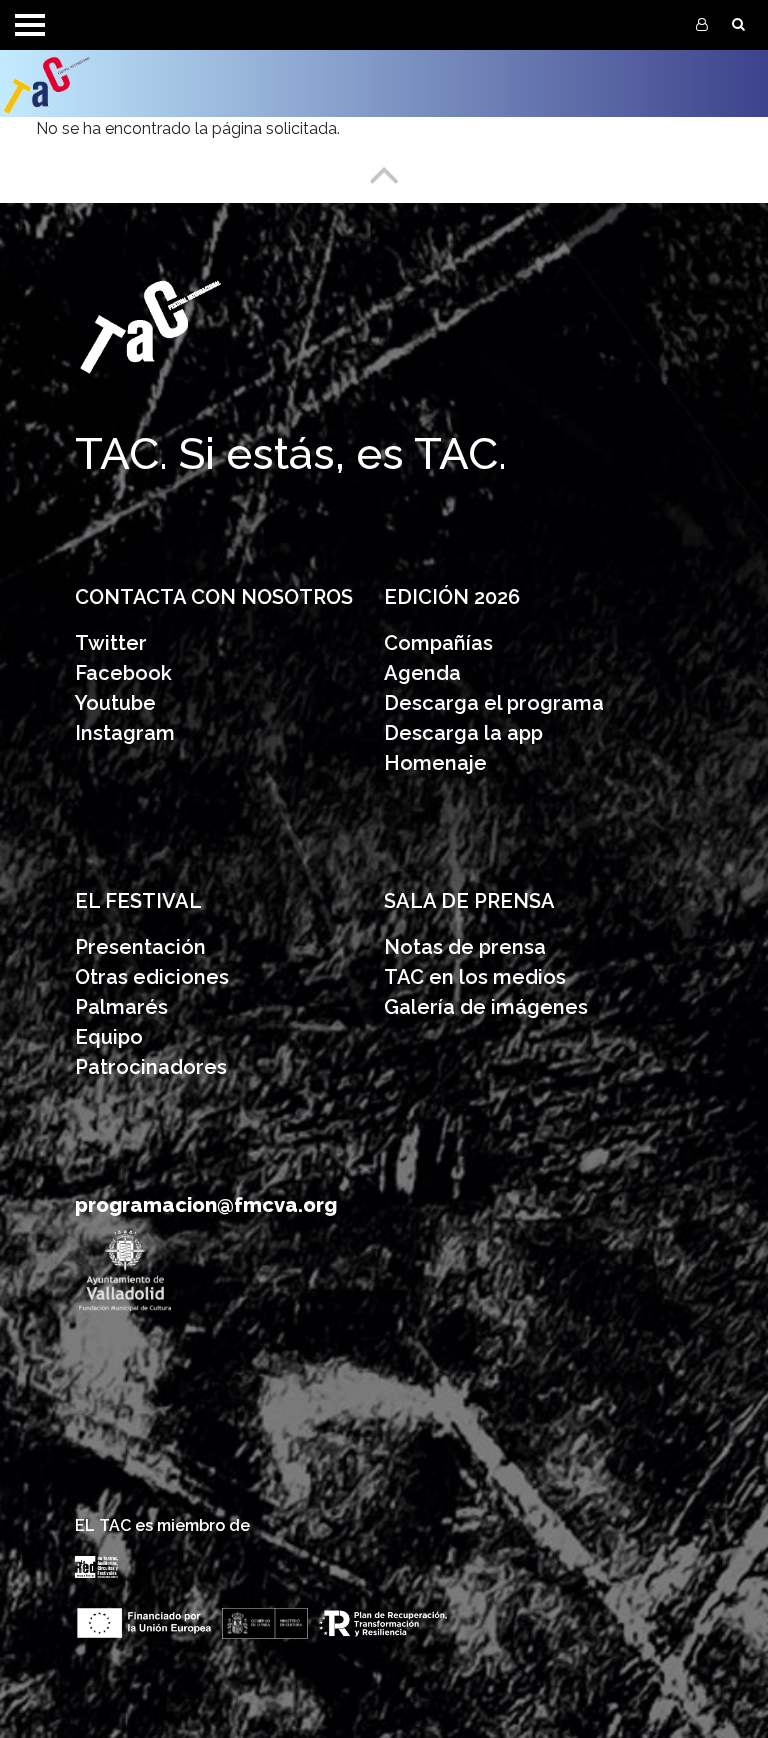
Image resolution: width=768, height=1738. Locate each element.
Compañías (438, 643)
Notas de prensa (465, 947)
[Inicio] (92, 83)
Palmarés (121, 1007)
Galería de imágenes (486, 1007)
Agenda (422, 673)
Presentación (143, 947)
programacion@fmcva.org (206, 1205)
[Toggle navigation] (30, 25)
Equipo (109, 1037)
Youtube (115, 703)
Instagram (125, 733)
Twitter (111, 643)
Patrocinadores (151, 1067)
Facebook (123, 673)
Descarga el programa (496, 703)
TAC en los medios (475, 977)
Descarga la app (463, 733)
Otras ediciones (152, 977)
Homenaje (435, 763)
